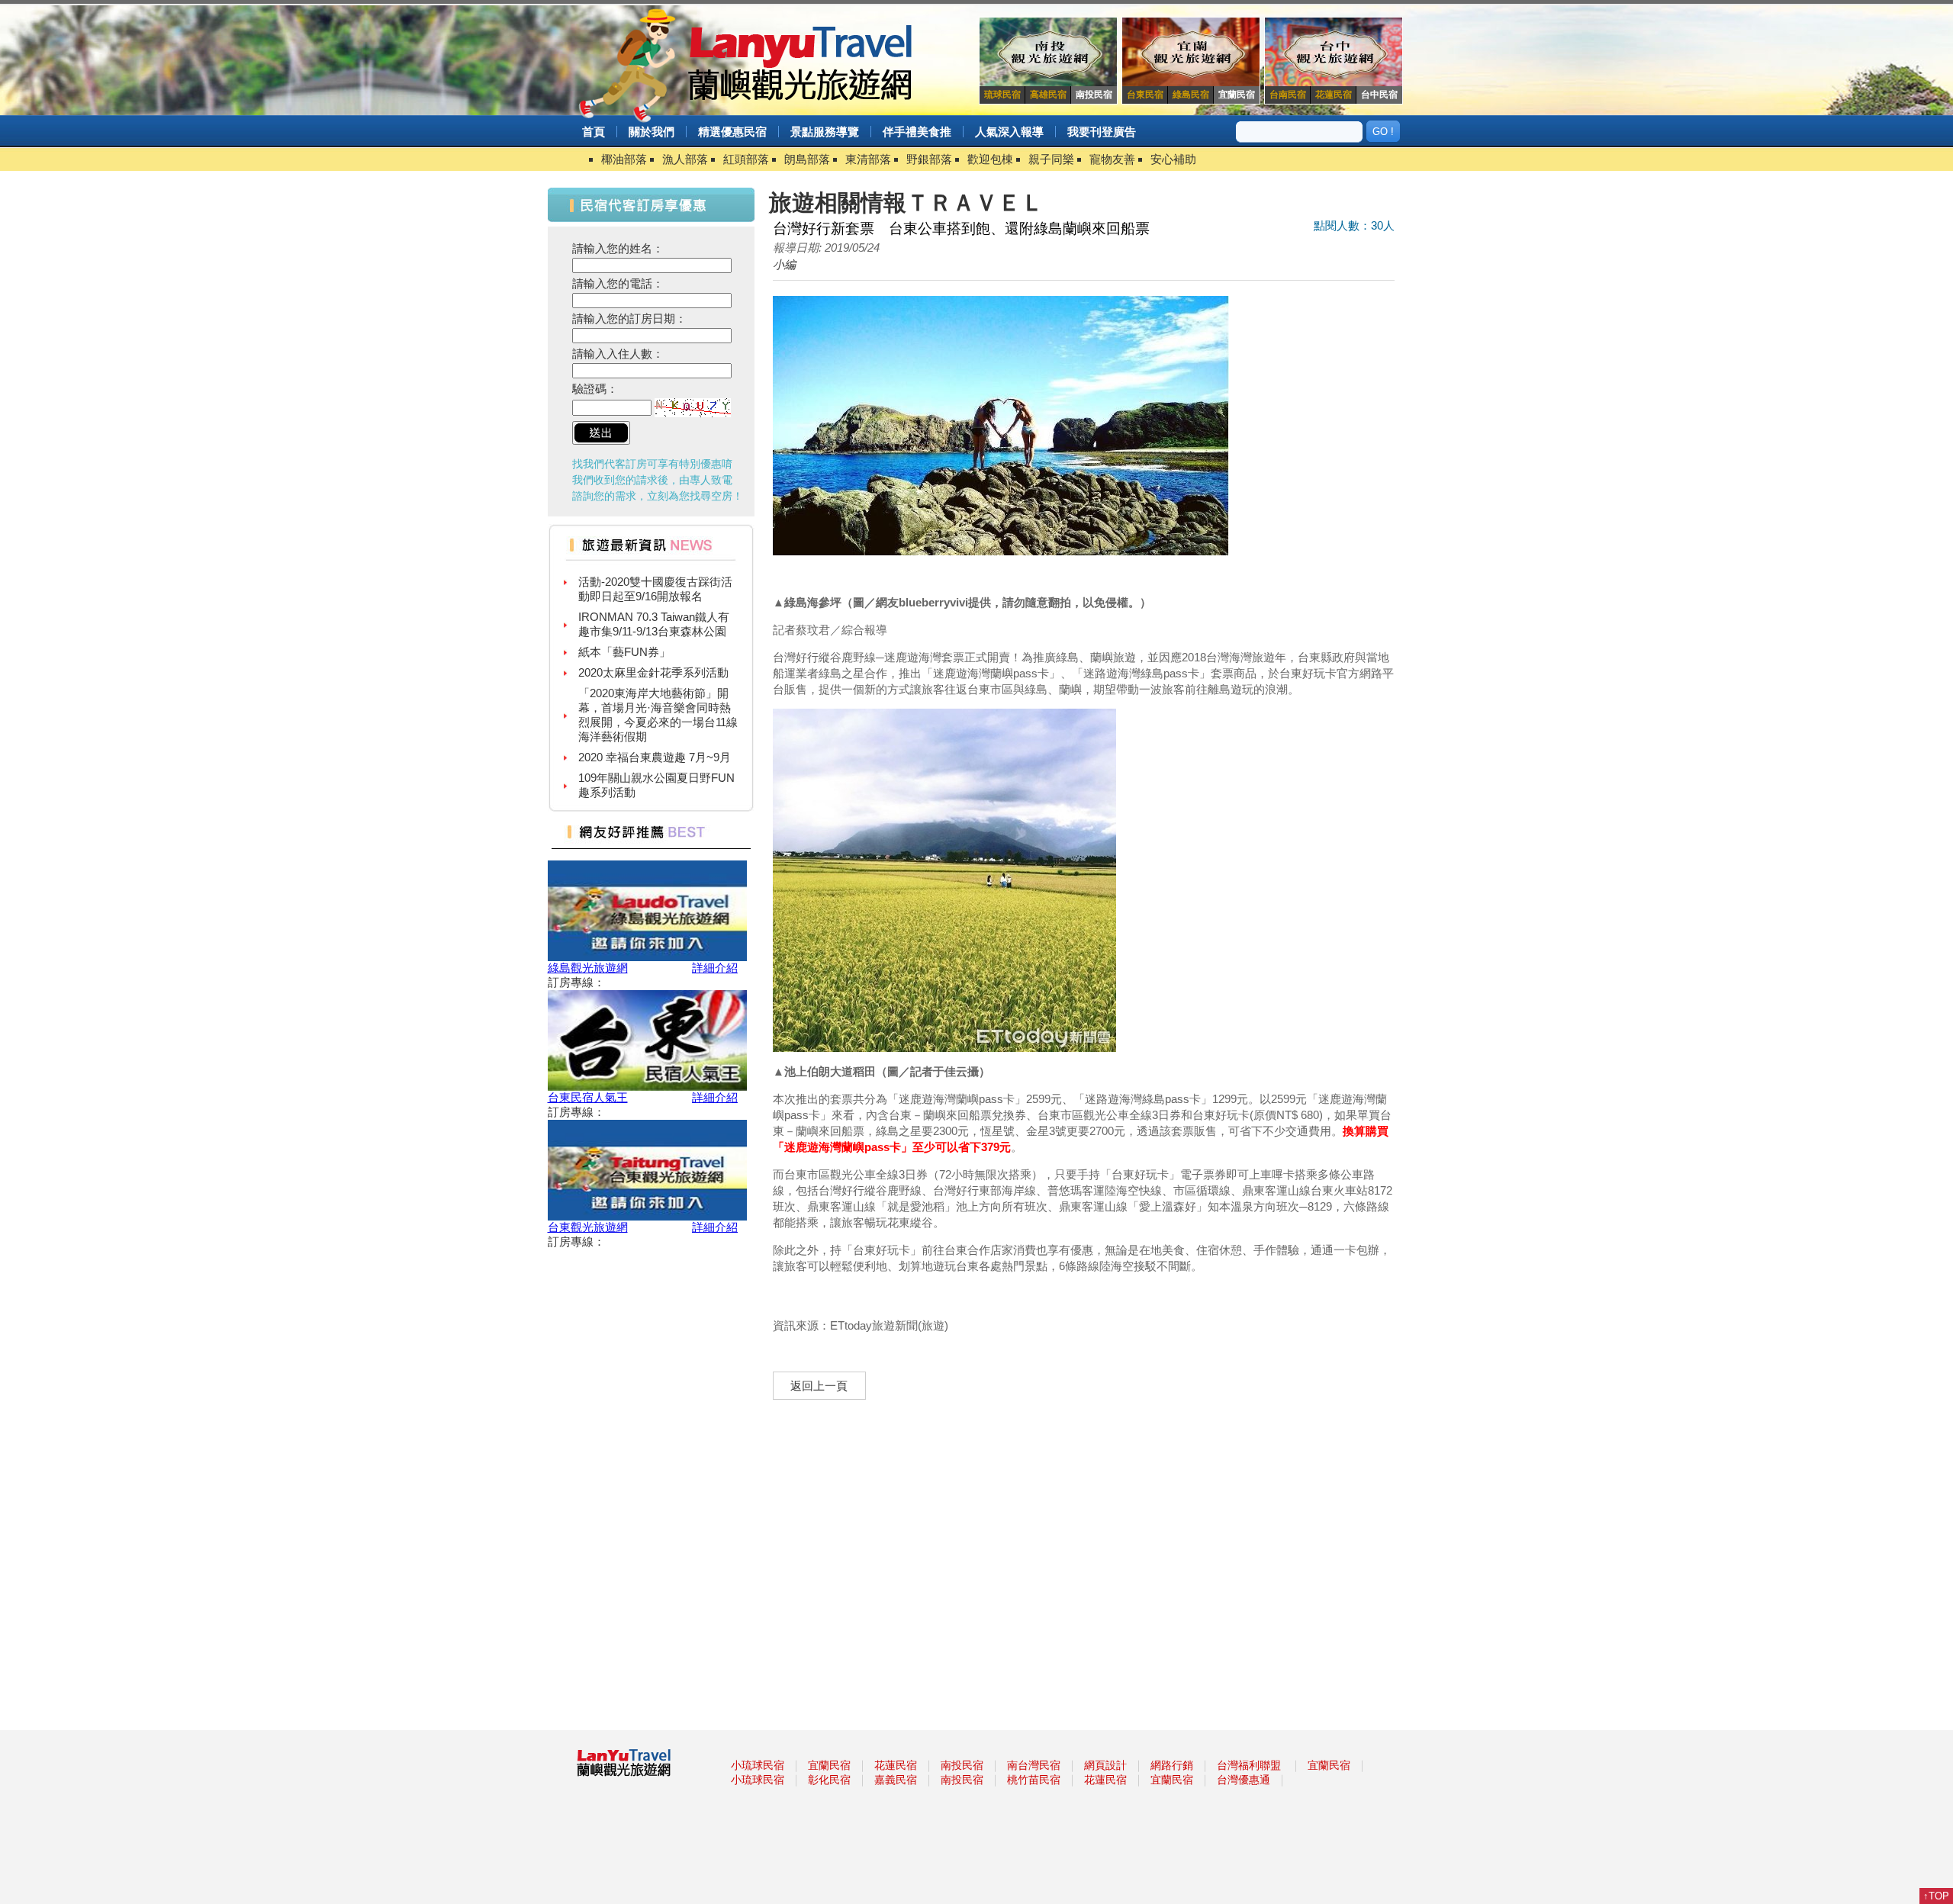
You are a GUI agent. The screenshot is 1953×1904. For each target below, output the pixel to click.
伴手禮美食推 (917, 132)
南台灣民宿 (1034, 1765)
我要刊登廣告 (1102, 132)
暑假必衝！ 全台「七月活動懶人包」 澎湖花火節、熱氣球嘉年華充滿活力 (654, 799)
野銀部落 (929, 159)
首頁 (594, 132)
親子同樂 (1051, 159)
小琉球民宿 (758, 1765)
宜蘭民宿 (829, 1765)
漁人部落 (685, 159)
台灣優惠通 (1244, 1780)
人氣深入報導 (1009, 132)
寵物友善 (1112, 159)
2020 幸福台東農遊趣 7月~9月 (655, 729)
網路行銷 (1172, 1765)
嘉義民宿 (896, 1780)
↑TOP (1936, 1896)
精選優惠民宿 (732, 132)
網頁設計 (1105, 1765)
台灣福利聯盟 (1249, 1765)
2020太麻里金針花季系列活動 (653, 644)
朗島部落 (807, 159)
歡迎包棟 (990, 159)
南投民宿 (962, 1765)
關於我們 (652, 132)
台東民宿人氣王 (588, 1097)
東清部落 (868, 159)
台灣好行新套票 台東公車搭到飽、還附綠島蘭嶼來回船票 (961, 228)
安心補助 (1173, 159)
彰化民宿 (829, 1780)
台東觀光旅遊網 (588, 1227)
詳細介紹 (715, 968)
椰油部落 (624, 159)
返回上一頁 (819, 1386)
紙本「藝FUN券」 (624, 624)
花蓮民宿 (896, 1765)
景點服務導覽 (825, 132)
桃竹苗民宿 (1034, 1780)
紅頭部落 (746, 159)
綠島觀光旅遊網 (588, 968)
